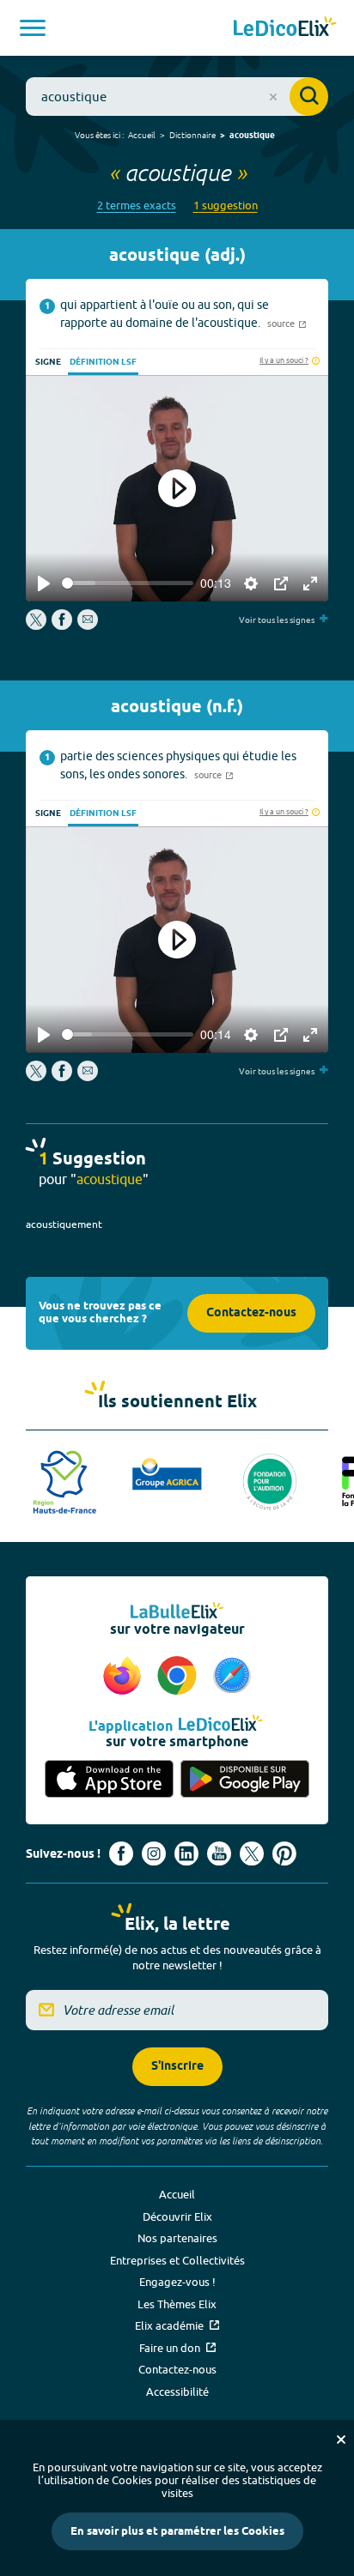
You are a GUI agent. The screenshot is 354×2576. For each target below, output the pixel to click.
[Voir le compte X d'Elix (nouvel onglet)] (252, 1853)
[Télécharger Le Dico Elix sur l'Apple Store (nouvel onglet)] (109, 1779)
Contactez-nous (251, 1313)
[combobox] (177, 97)
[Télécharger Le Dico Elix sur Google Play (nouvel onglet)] (245, 1779)
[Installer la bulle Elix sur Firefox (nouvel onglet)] (125, 1677)
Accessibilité (177, 2392)
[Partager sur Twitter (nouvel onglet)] (37, 626)
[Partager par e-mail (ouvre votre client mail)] (88, 626)
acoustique (252, 136)
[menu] (33, 28)
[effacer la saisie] (273, 97)
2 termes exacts (137, 206)
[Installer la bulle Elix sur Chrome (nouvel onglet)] (180, 1677)
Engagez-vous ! (177, 2282)
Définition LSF (103, 362)
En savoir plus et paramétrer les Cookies (177, 2531)
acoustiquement (64, 1224)
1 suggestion (226, 206)
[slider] (128, 583)
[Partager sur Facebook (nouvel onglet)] (62, 626)
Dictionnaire (192, 135)
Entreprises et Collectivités (177, 2260)
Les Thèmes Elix (177, 2304)
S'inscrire (177, 2067)
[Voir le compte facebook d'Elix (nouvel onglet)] (121, 1853)
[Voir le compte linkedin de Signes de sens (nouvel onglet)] (186, 1853)
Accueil (142, 135)
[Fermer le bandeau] (341, 2440)
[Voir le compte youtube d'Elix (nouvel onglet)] (219, 1853)
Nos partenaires (177, 2238)
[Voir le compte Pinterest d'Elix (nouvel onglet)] (284, 1853)
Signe (48, 362)
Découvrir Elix (177, 2216)
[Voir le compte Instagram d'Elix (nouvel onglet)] (154, 1853)
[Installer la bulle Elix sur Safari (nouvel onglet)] (232, 1677)
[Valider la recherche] (309, 97)
